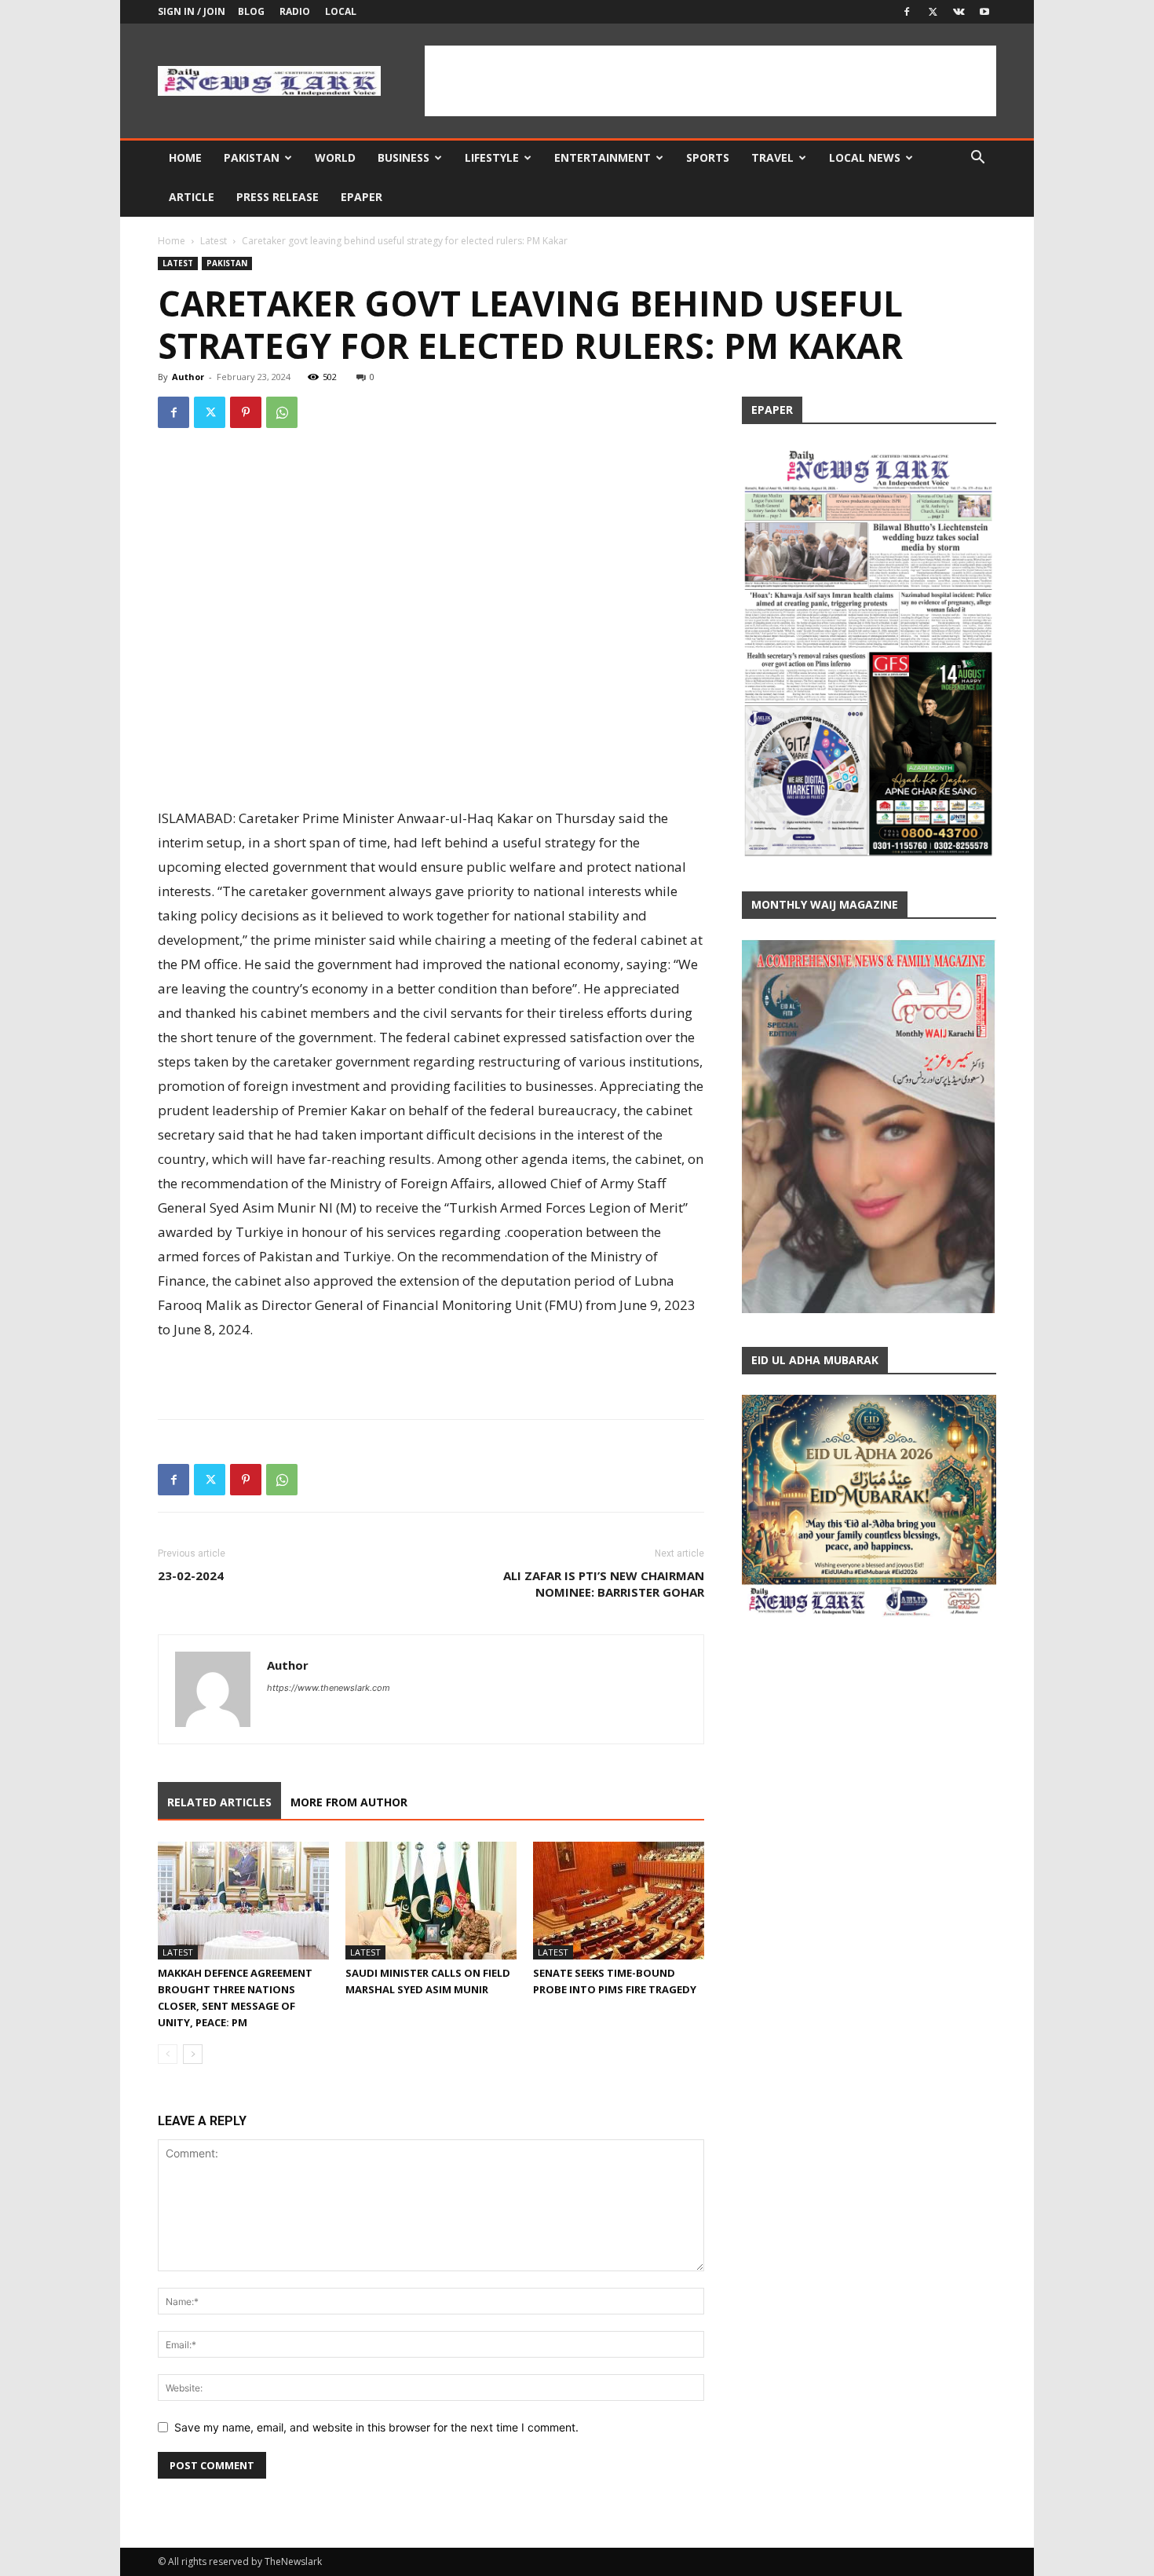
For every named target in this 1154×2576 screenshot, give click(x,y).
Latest (214, 241)
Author (188, 377)
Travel (772, 157)
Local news (865, 157)
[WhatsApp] (282, 412)
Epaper (362, 197)
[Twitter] (933, 12)
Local (341, 11)
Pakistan (252, 157)
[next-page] (193, 2054)
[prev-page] (168, 2054)
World (335, 157)
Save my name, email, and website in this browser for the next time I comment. (376, 2427)
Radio (295, 11)
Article (192, 197)
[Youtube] (984, 12)
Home (185, 157)
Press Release (278, 197)
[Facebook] (907, 12)
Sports (708, 157)
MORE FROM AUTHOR (349, 1802)
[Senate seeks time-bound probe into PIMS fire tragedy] (619, 1901)
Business (404, 157)
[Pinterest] (246, 412)
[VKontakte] (959, 12)
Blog (251, 11)
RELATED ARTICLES (219, 1802)
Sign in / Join (192, 11)
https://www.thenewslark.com (329, 1688)
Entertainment (603, 157)
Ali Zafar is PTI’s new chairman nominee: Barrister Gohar (604, 1584)
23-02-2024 (191, 1575)
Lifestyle (492, 157)
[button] (977, 159)
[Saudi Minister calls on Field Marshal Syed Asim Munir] (431, 1901)
